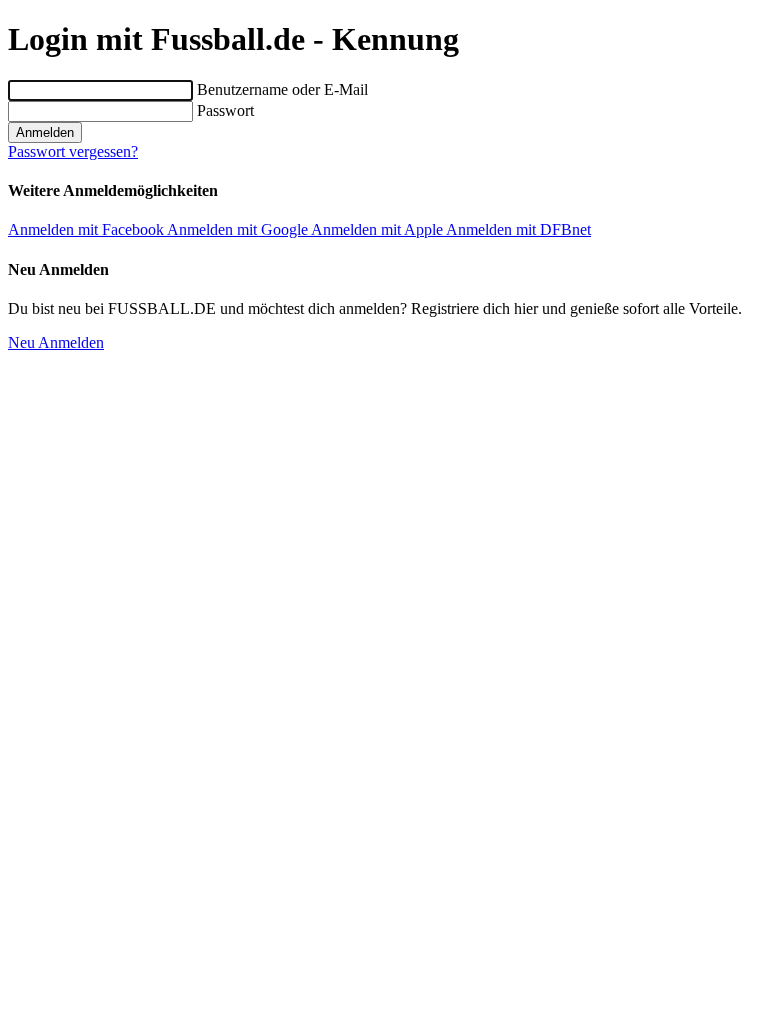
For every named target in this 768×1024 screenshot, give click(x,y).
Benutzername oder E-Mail (282, 89)
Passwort (225, 110)
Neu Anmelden (56, 342)
